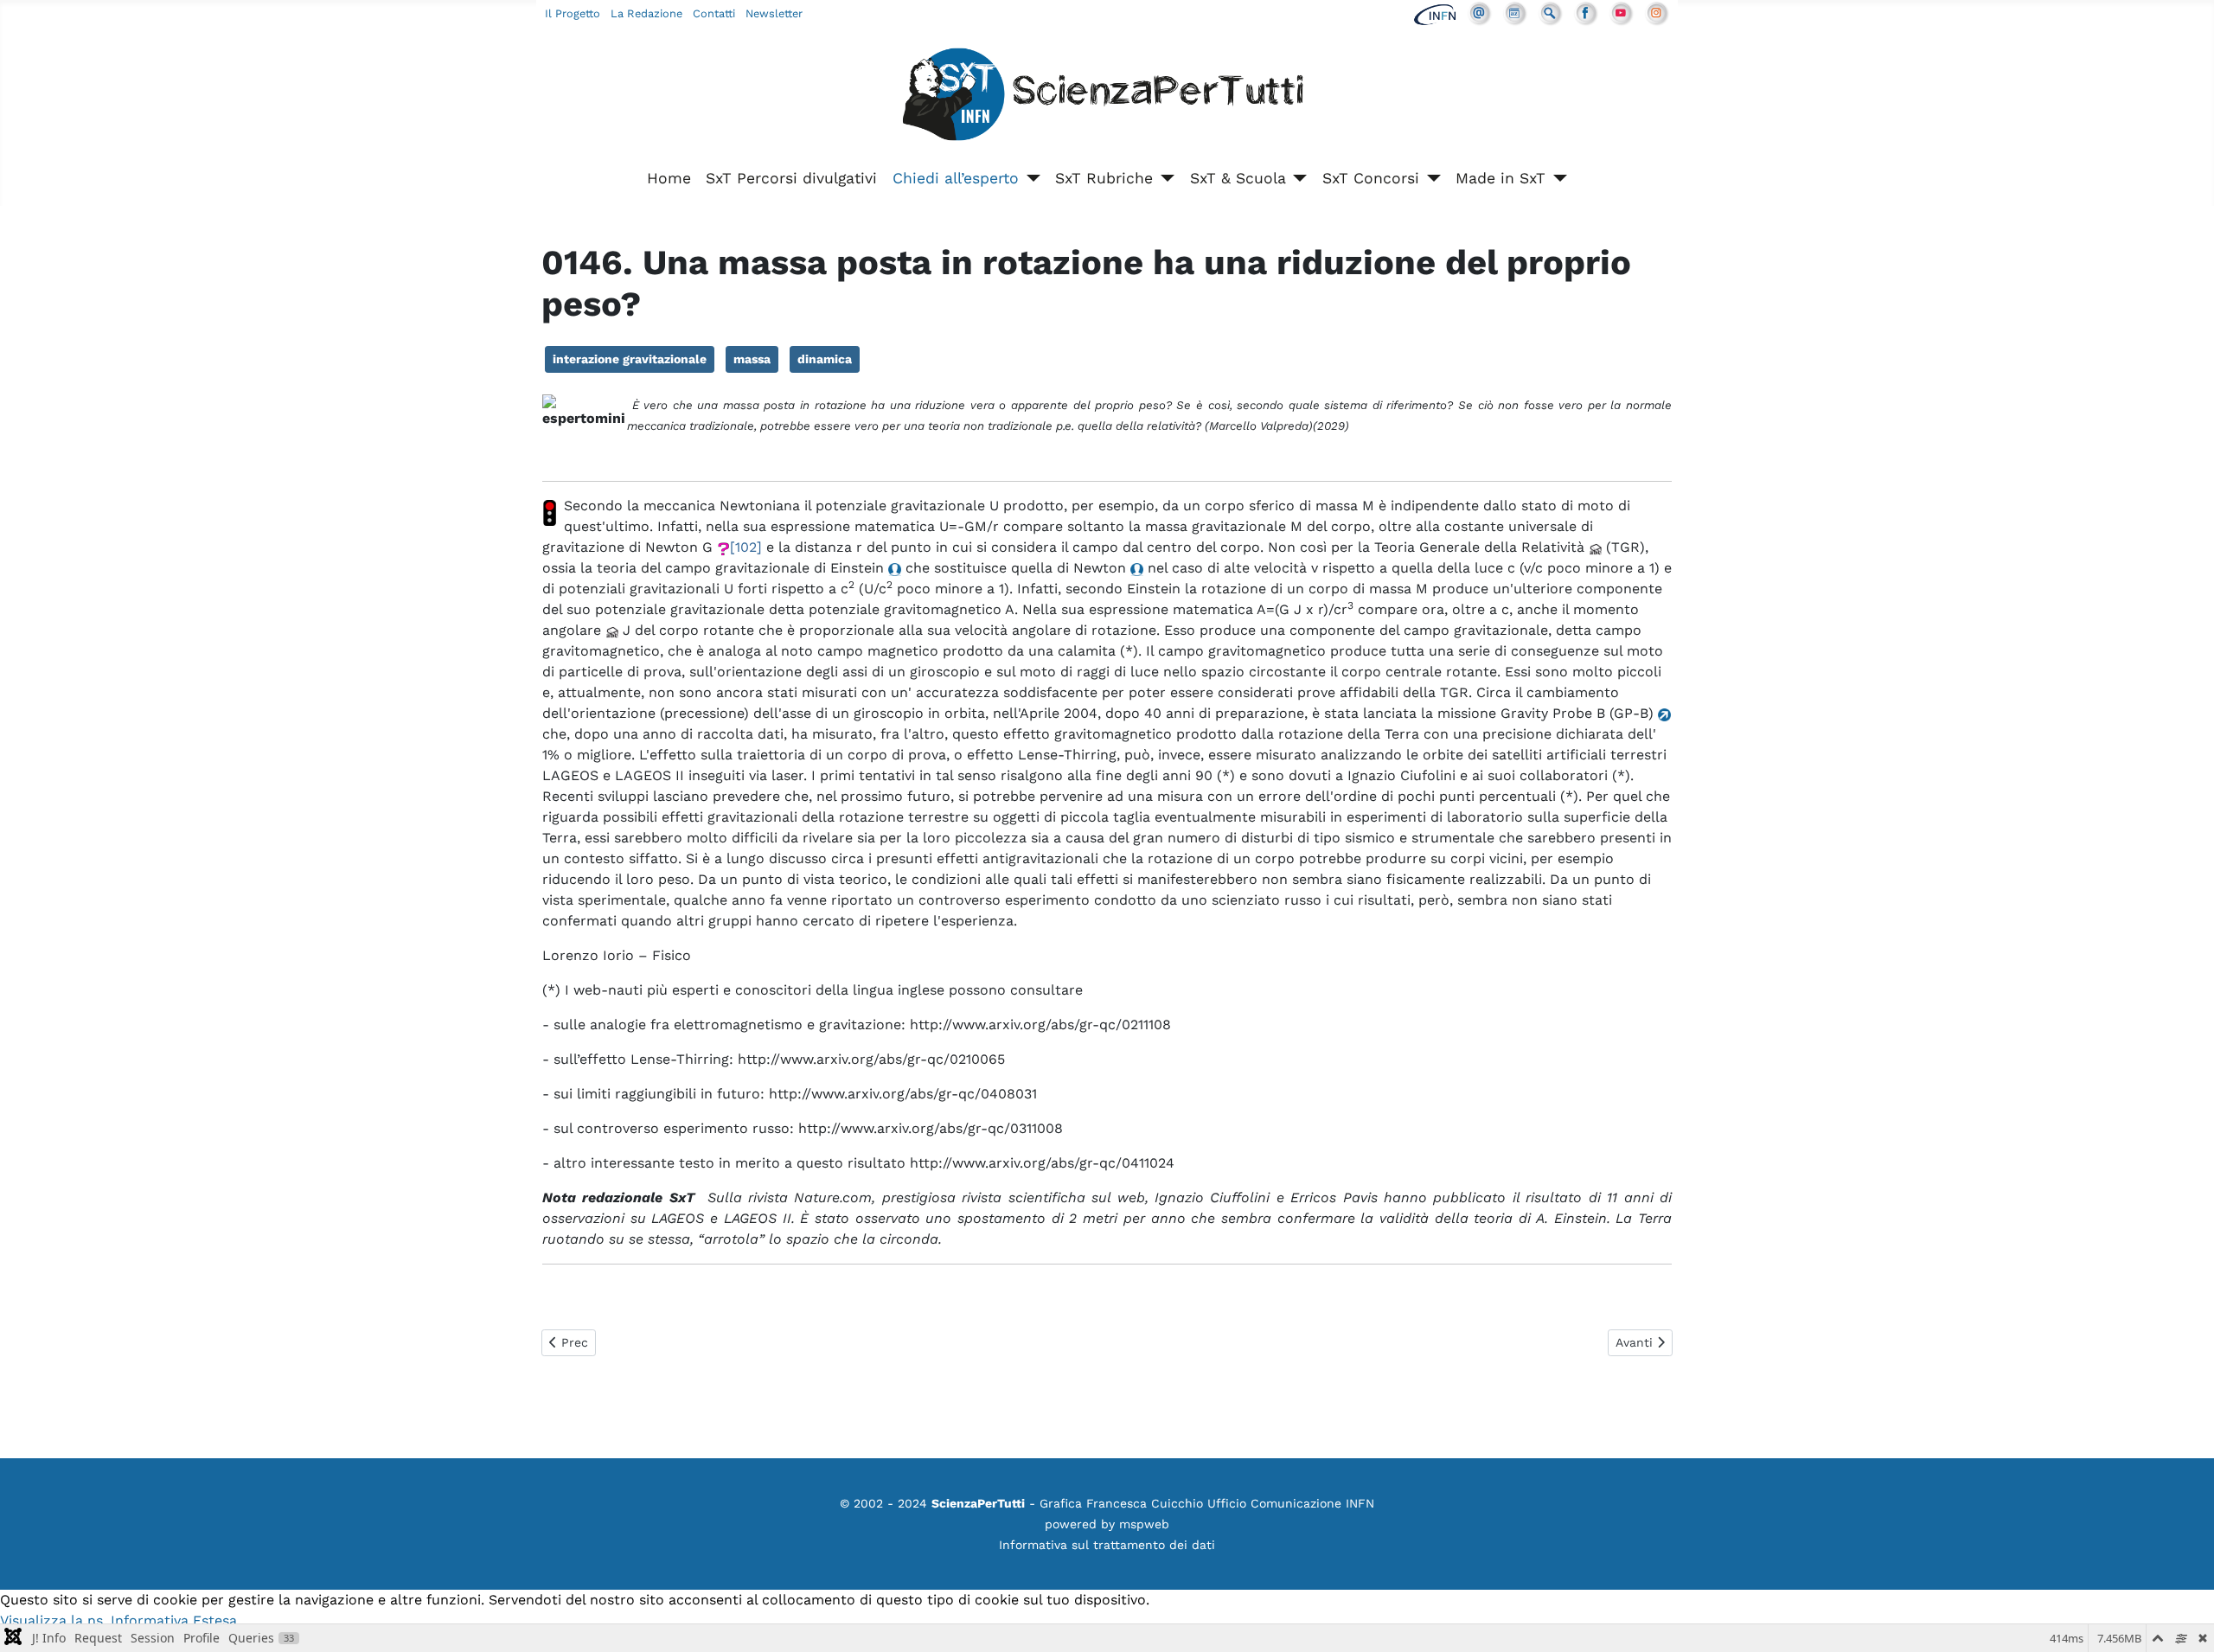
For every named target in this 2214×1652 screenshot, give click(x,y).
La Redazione (646, 13)
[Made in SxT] (1556, 178)
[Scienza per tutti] (1107, 97)
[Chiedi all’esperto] (1030, 178)
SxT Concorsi (1371, 178)
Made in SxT (1501, 178)
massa (752, 359)
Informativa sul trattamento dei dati (1107, 1545)
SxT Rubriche (1104, 178)
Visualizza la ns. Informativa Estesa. (120, 1620)
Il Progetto (573, 13)
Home (669, 178)
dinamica (825, 359)
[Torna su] (2184, 1620)
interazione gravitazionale (630, 359)
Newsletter (774, 13)
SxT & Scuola (1238, 178)
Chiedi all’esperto (956, 178)
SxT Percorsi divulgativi (791, 178)
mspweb (1144, 1524)
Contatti (714, 13)
